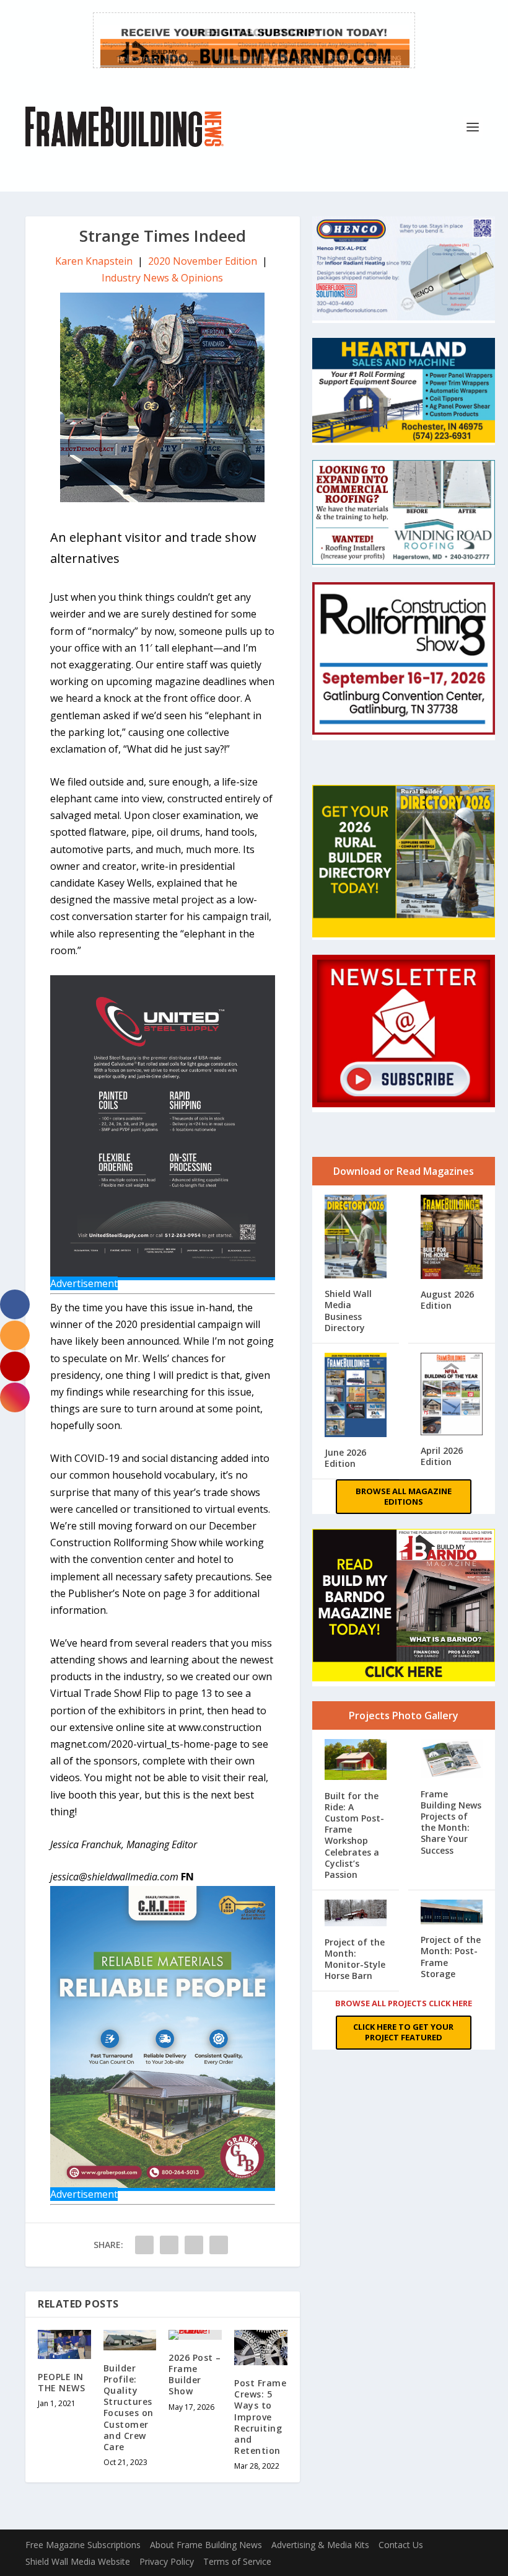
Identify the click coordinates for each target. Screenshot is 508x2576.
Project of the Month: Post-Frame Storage (451, 1957)
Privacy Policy (167, 2561)
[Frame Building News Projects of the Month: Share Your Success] (452, 1760)
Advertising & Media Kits (320, 2545)
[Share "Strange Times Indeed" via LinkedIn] (169, 2245)
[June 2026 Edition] (356, 1396)
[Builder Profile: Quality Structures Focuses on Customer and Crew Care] (130, 2340)
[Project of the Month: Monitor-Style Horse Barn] (356, 1914)
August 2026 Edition (447, 1300)
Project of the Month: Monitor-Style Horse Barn (355, 1959)
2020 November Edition (203, 261)
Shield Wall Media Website (78, 2561)
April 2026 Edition (442, 1456)
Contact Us (401, 2545)
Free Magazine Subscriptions (83, 2545)
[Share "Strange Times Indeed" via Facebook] (144, 2245)
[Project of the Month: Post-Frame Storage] (452, 1913)
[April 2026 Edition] (452, 1395)
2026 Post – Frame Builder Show (195, 2375)
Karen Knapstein (94, 261)
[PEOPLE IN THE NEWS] (64, 2344)
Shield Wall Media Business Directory (348, 1311)
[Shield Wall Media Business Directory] (356, 1238)
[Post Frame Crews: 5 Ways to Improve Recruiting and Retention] (261, 2348)
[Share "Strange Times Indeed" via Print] (219, 2245)
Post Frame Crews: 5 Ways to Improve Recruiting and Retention (260, 2417)
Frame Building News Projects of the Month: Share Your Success (451, 1822)
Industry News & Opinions (162, 278)
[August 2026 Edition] (452, 1238)
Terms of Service (237, 2561)
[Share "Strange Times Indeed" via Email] (194, 2245)
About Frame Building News (206, 2545)
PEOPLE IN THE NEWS (61, 2382)
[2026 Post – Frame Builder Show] (195, 2335)
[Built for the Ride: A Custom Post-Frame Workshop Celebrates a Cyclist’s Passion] (356, 1761)
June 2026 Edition (345, 1458)
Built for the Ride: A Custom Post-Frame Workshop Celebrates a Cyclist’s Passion (354, 1835)
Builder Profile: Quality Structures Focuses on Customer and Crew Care (129, 2407)
